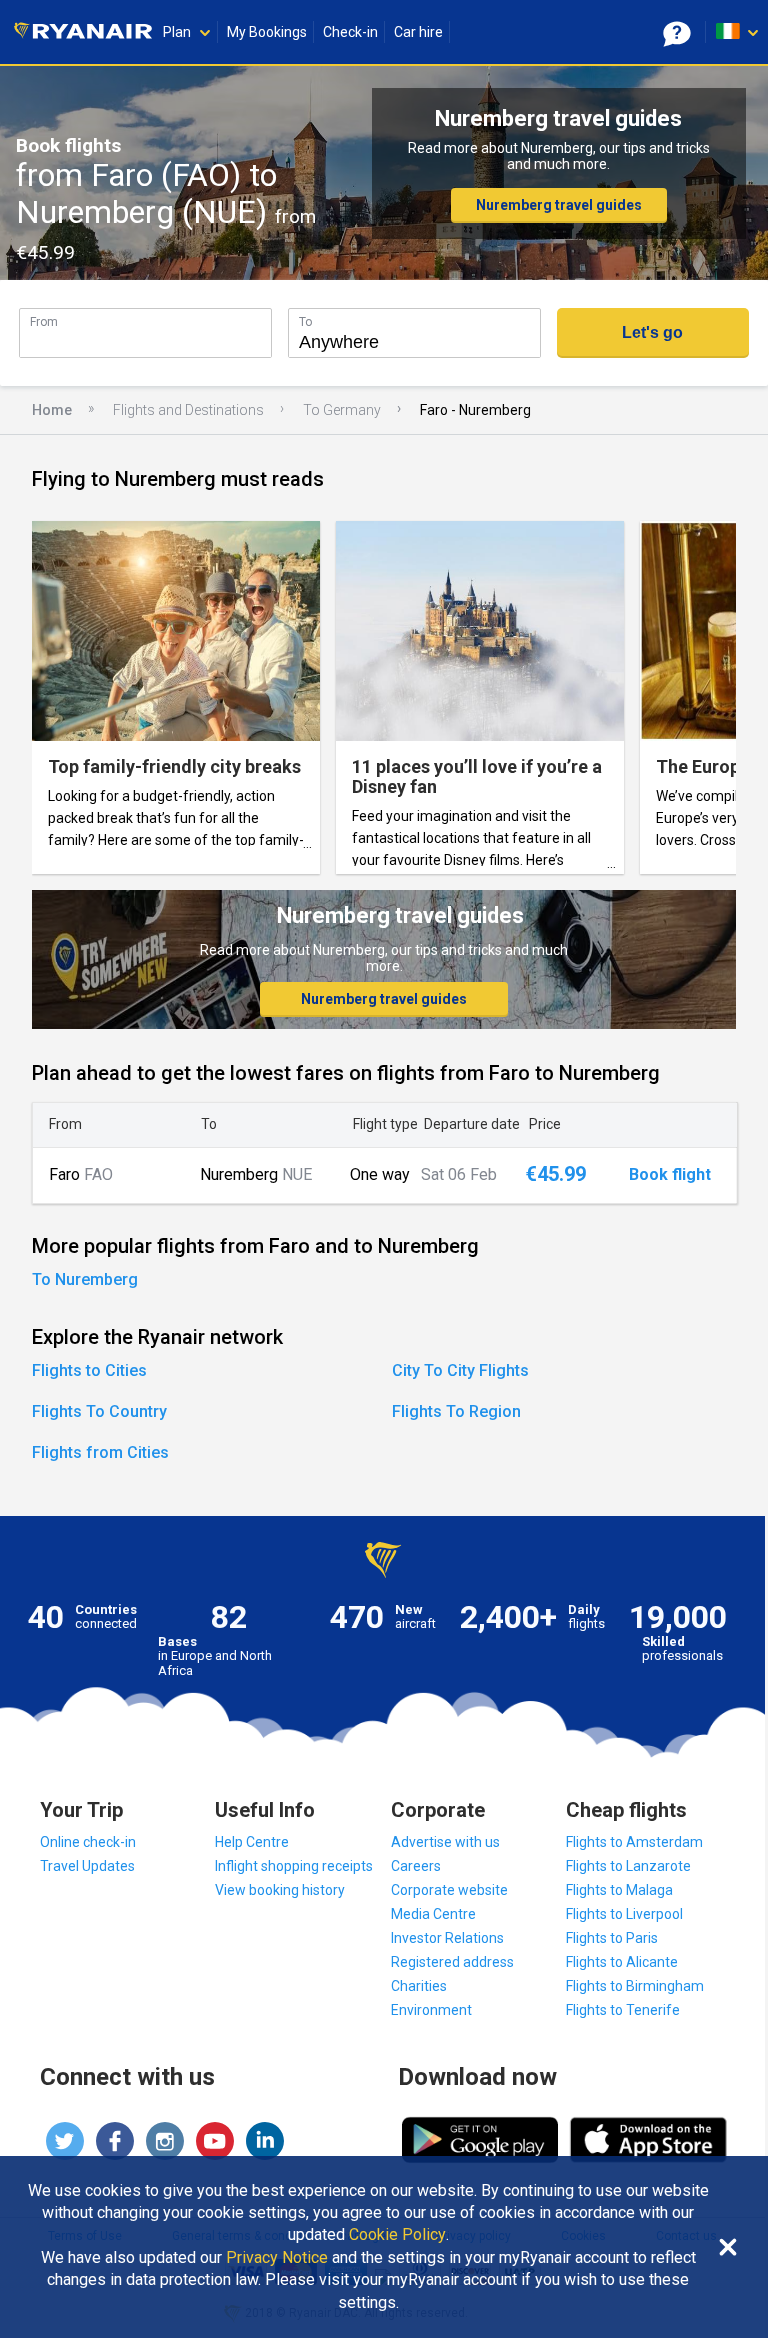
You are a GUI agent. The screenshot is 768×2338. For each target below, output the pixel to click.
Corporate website (449, 1890)
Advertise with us (445, 1842)
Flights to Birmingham (635, 1986)
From (44, 321)
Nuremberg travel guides (559, 205)
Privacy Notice (277, 2258)
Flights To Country (99, 1411)
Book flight (670, 1175)
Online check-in (88, 1842)
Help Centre (252, 1842)
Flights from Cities (100, 1452)
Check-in (350, 32)
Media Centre (433, 1914)
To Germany (342, 410)
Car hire (418, 32)
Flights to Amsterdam (634, 1842)
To (305, 321)
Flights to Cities (89, 1370)
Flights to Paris (612, 1938)
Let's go (652, 332)
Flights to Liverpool (624, 1914)
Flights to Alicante (622, 1962)
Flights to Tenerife (623, 2010)
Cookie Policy (397, 2235)
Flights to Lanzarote (628, 1866)
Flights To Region (456, 1411)
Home (52, 410)
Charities (419, 1986)
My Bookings (267, 32)
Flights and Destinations (188, 410)
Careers (416, 1866)
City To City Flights (460, 1370)
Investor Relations (447, 1938)
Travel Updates (87, 1866)
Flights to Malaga (619, 1890)
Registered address (452, 1962)
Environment (431, 2010)
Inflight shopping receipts (294, 1866)
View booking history (280, 1890)
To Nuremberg (85, 1279)
